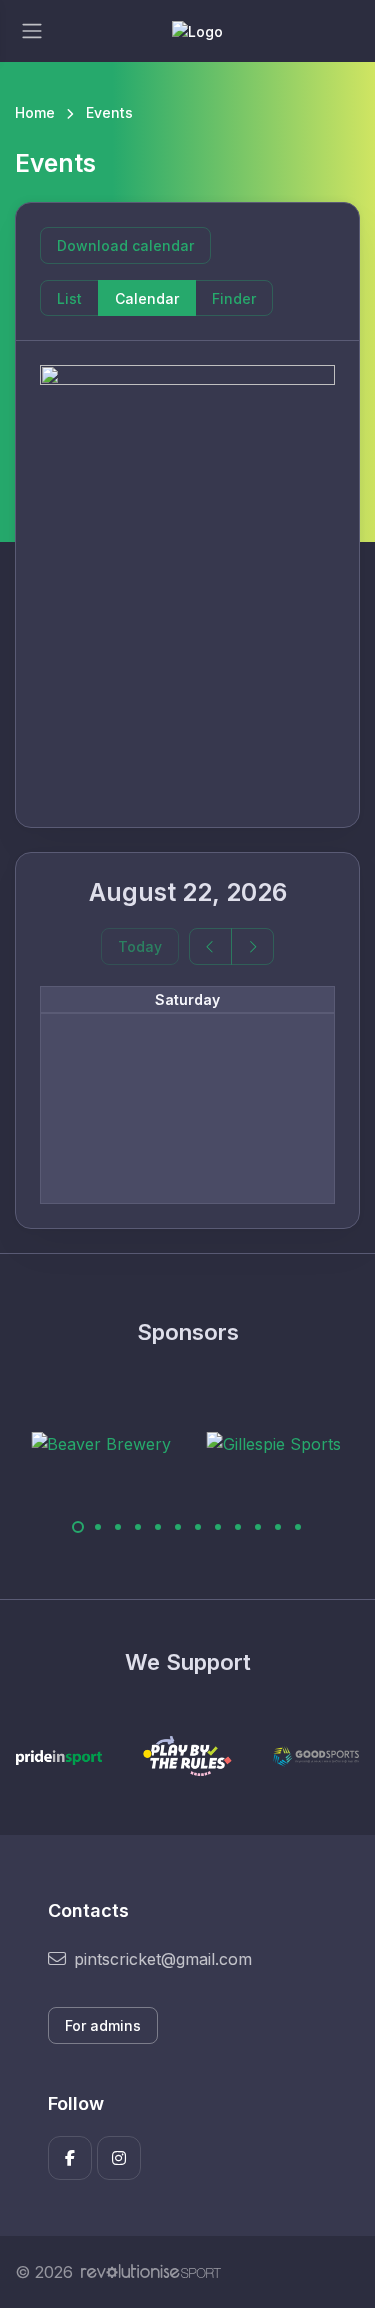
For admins (103, 2025)
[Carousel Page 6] (178, 1527)
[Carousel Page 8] (218, 1527)
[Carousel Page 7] (198, 1527)
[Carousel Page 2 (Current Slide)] (98, 1527)
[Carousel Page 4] (138, 1527)
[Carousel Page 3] (118, 1527)
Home (35, 112)
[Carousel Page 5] (158, 1527)
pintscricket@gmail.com (163, 1959)
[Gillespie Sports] (246, 1444)
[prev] (210, 946)
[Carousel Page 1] (78, 1527)
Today (140, 946)
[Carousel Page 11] (278, 1527)
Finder (234, 298)
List (69, 298)
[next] (252, 946)
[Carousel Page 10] (258, 1527)
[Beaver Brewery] (73, 1444)
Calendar (147, 298)
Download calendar (125, 245)
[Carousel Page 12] (298, 1527)
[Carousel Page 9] (238, 1527)
